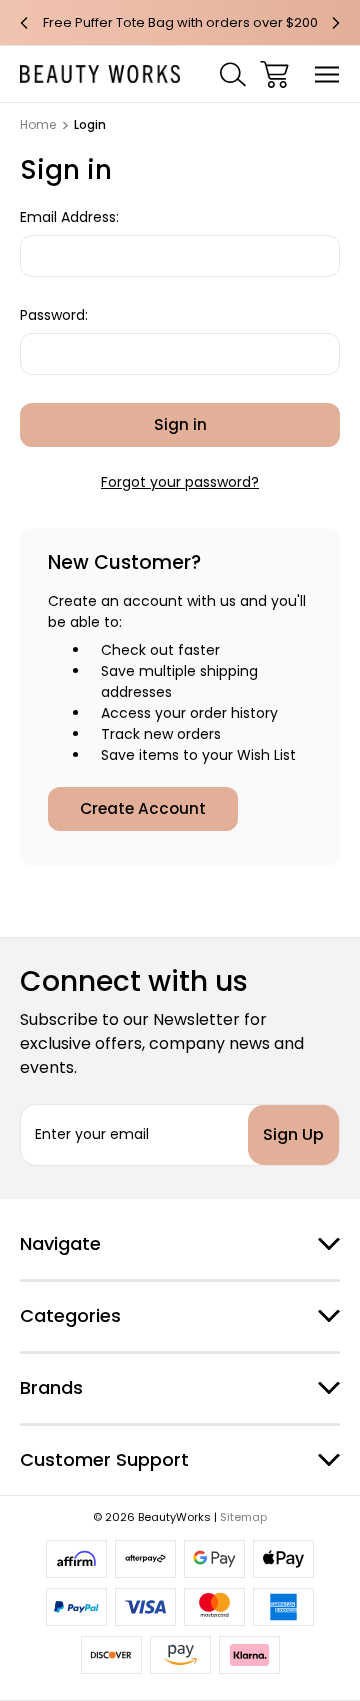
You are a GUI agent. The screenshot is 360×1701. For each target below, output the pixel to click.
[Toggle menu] (327, 74)
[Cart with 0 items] (274, 74)
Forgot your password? (180, 482)
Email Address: (69, 217)
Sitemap (243, 1517)
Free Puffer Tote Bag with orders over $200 (180, 22)
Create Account (143, 808)
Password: (54, 315)
